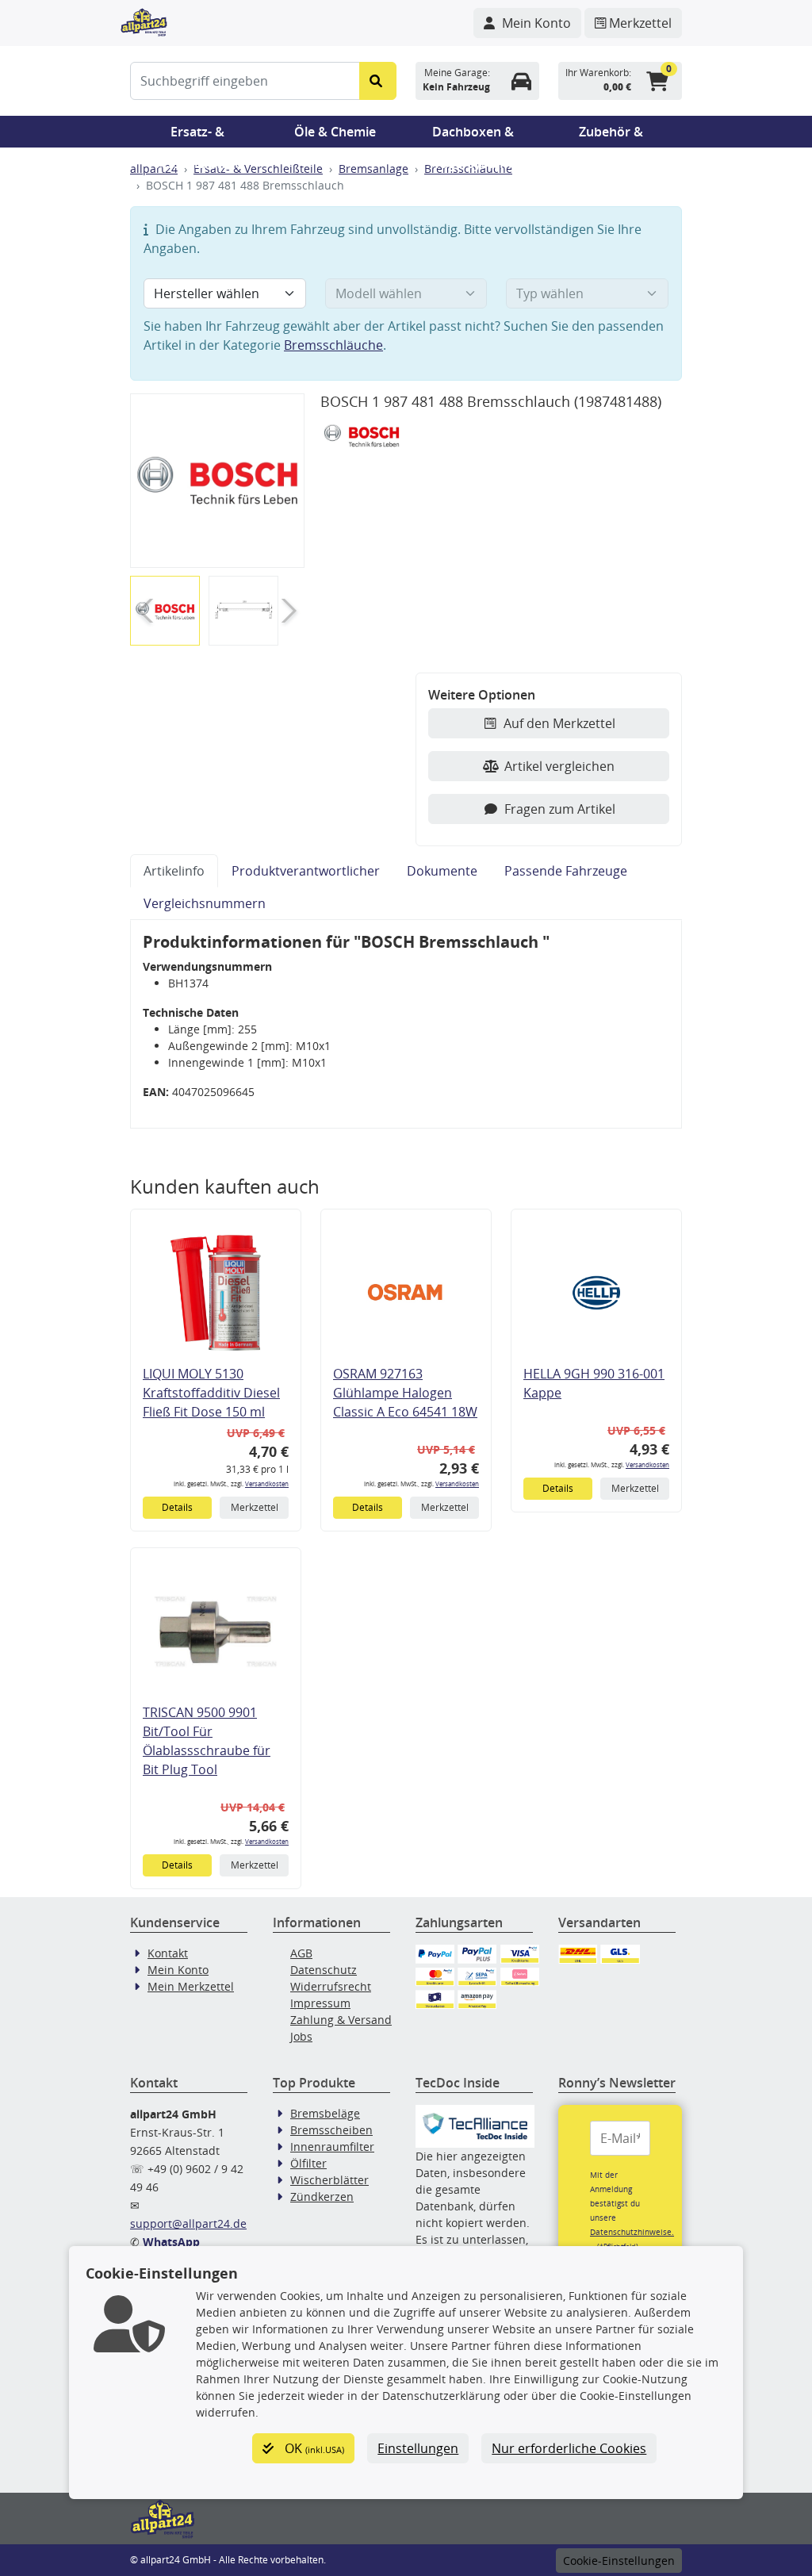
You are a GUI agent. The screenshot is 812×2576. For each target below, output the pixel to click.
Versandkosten (267, 1483)
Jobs (301, 2036)
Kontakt (168, 1953)
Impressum (320, 2003)
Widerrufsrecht (331, 1986)
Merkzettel (255, 1507)
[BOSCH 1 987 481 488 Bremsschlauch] (217, 481)
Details (177, 1507)
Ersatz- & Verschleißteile (197, 135)
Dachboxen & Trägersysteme (473, 135)
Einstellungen (418, 2448)
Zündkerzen (322, 2196)
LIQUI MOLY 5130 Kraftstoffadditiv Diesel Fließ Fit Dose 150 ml (211, 1393)
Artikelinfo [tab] (174, 871)
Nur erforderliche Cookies (569, 2448)
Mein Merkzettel (191, 1986)
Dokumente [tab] (442, 871)
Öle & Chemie (335, 132)
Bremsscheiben (331, 2130)
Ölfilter (308, 2163)
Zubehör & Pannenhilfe (611, 135)
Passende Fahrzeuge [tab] (566, 871)
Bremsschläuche (333, 345)
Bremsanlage (373, 169)
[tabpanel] (406, 1024)
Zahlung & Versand (341, 2020)
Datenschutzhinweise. (632, 2232)
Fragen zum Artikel (560, 809)
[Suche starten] (378, 81)
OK (313, 2448)
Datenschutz (324, 1970)
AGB (301, 1953)
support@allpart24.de (188, 2223)
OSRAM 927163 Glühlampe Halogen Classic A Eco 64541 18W (405, 1393)
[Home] (144, 21)
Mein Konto (178, 1970)
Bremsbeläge (325, 2113)
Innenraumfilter (332, 2147)
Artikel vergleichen (559, 766)
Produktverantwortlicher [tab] (306, 871)
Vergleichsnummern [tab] (205, 903)
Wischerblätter (329, 2180)
